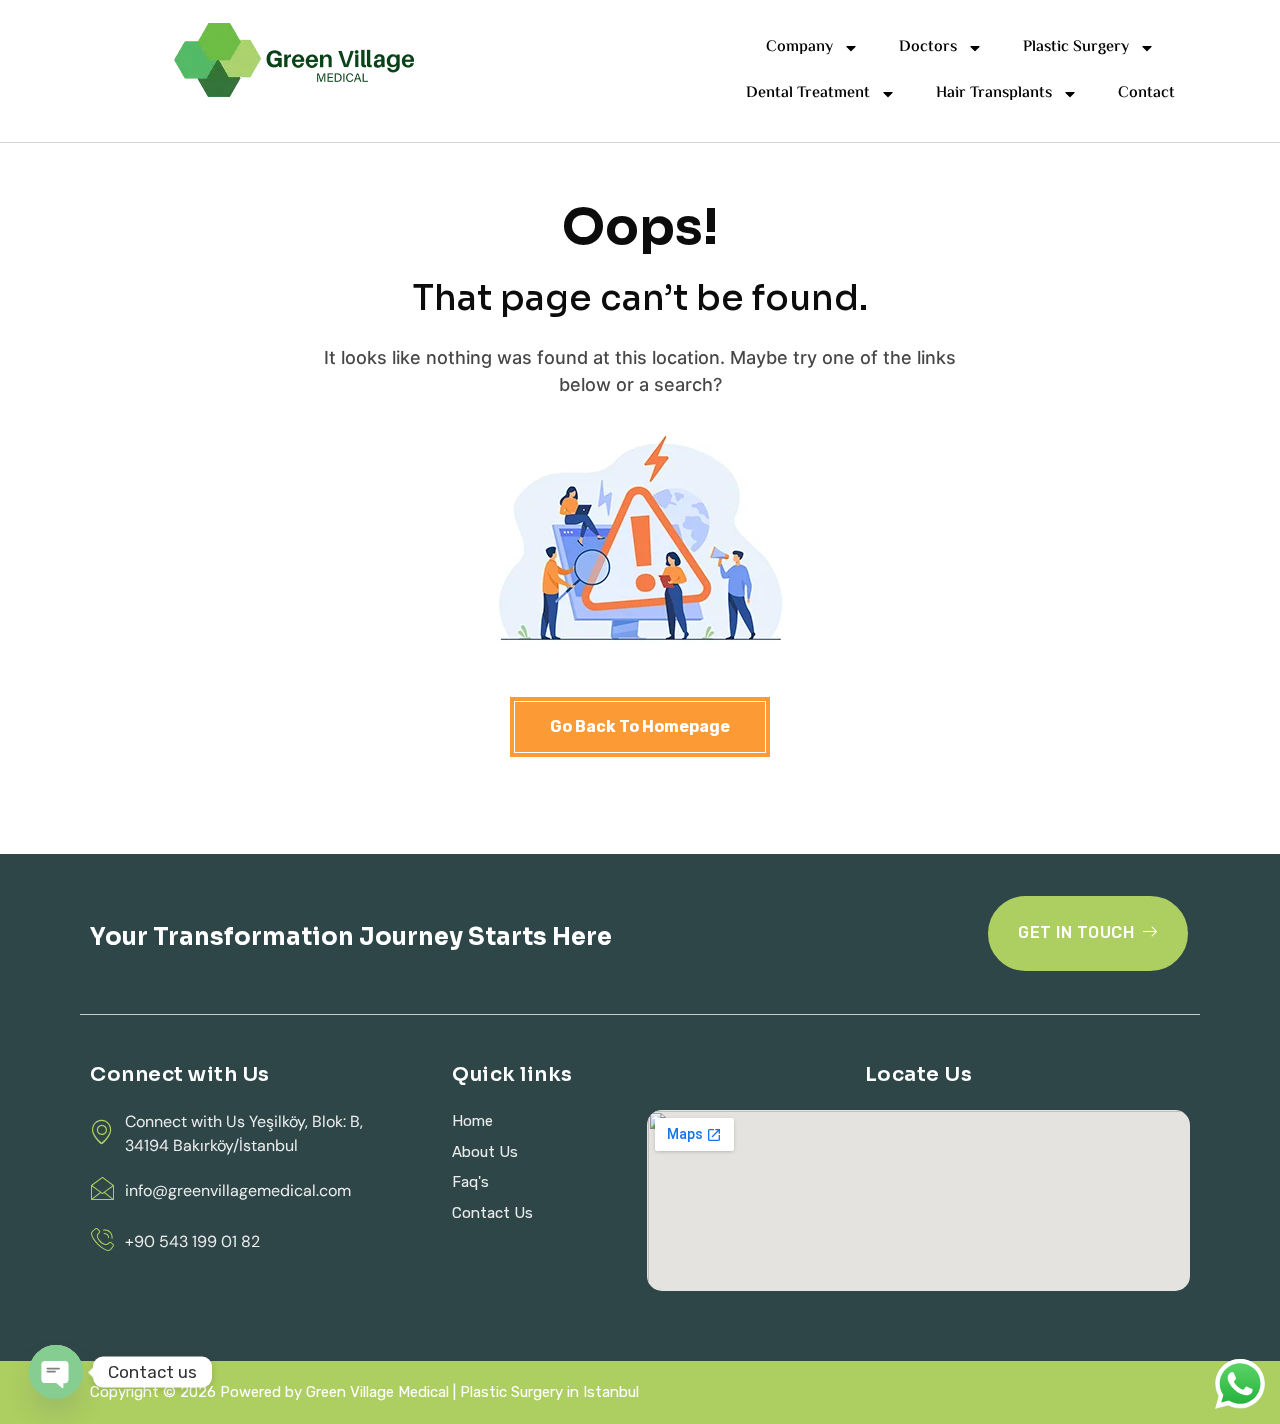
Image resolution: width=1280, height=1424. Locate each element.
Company (799, 47)
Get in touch (1076, 932)
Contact (1146, 93)
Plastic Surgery (1076, 47)
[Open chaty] (56, 1372)
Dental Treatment (808, 93)
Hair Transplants (994, 93)
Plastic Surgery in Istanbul (549, 1392)
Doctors (928, 47)
